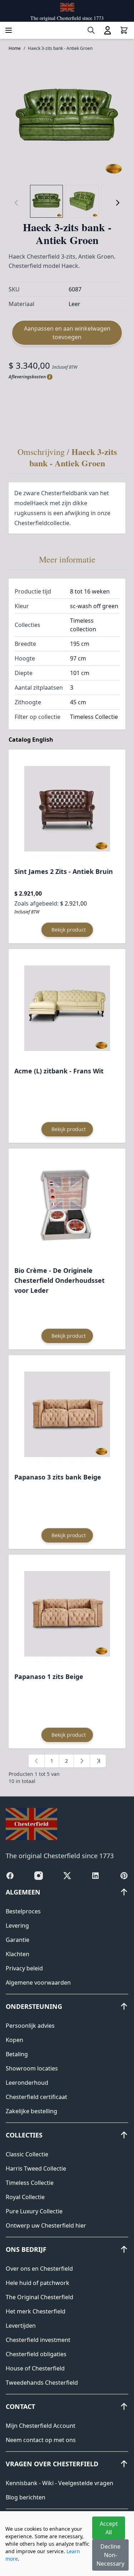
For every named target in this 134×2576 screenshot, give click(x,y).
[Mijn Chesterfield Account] (108, 30)
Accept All (109, 2528)
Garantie (18, 1940)
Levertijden (21, 2326)
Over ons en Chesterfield (39, 2269)
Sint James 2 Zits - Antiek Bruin (64, 871)
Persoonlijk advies (30, 2026)
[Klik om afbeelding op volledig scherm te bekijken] (67, 118)
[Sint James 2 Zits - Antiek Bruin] (67, 809)
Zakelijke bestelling (31, 2111)
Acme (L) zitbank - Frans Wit (59, 1071)
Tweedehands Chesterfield (42, 2383)
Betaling (17, 2054)
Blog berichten (26, 2497)
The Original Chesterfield (39, 2297)
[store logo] (67, 7)
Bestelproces (23, 1911)
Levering (17, 1925)
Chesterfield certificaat (36, 2097)
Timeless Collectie (30, 2183)
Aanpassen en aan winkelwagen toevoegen (67, 333)
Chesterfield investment (38, 2340)
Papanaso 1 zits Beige (49, 1676)
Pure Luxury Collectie (34, 2211)
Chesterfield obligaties (36, 2354)
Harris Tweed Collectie (36, 2168)
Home (15, 48)
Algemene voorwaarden (38, 1982)
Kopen (14, 2040)
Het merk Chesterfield (36, 2311)
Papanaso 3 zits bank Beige (58, 1477)
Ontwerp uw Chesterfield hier (46, 2225)
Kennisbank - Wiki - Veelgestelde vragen (59, 2483)
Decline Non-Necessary (110, 2555)
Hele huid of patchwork (38, 2283)
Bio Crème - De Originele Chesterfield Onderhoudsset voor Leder (59, 1280)
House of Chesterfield (35, 2368)
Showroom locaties (32, 2068)
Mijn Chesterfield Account (41, 2426)
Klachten (18, 1954)
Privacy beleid (24, 1968)
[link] (36, 1761)
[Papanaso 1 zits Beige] (67, 1614)
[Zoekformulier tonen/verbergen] (91, 30)
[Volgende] (118, 203)
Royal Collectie (25, 2197)
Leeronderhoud (27, 2083)
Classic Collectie (27, 2154)
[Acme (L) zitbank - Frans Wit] (67, 1008)
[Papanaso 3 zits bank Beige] (67, 1414)
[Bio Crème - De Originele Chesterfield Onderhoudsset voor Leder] (67, 1208)
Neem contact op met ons (41, 2440)
